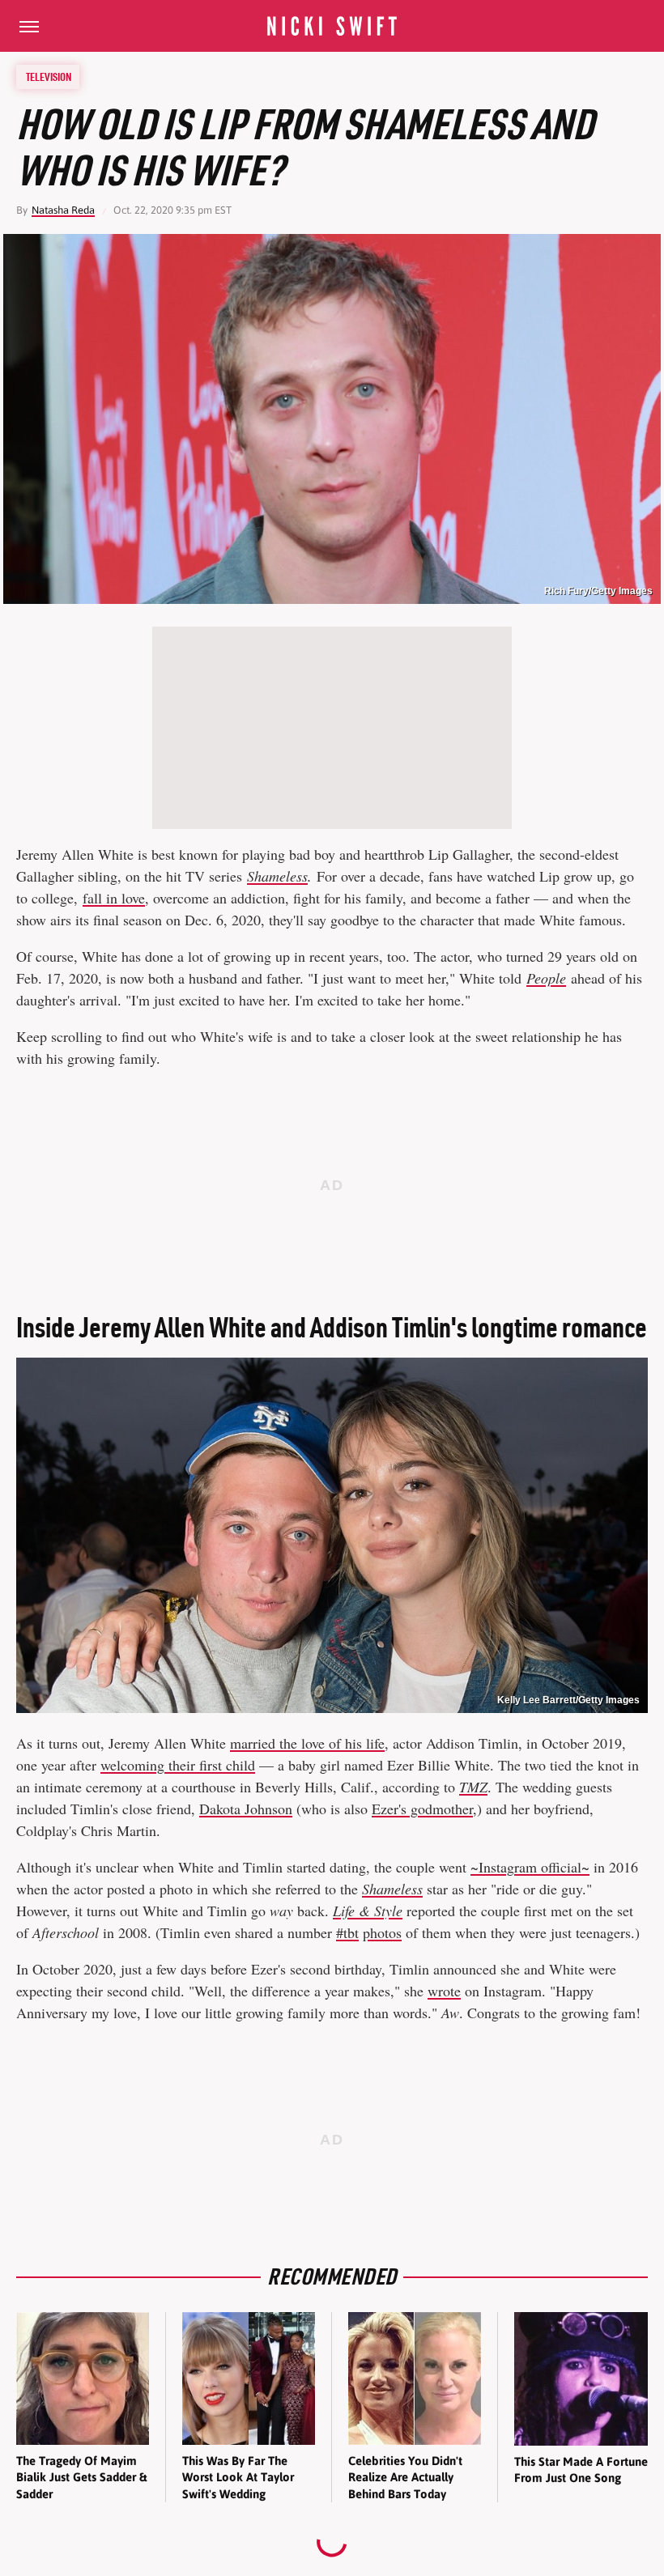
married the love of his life (307, 1743)
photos (382, 1932)
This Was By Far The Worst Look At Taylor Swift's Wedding (238, 2477)
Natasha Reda (63, 210)
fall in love (114, 898)
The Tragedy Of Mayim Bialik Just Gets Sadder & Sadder (81, 2477)
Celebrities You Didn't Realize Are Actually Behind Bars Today (405, 2477)
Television (49, 77)
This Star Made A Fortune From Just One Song (581, 2470)
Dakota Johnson (246, 1809)
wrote (444, 1991)
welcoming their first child (178, 1765)
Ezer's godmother (422, 1809)
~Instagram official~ (530, 1867)
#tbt (347, 1932)
